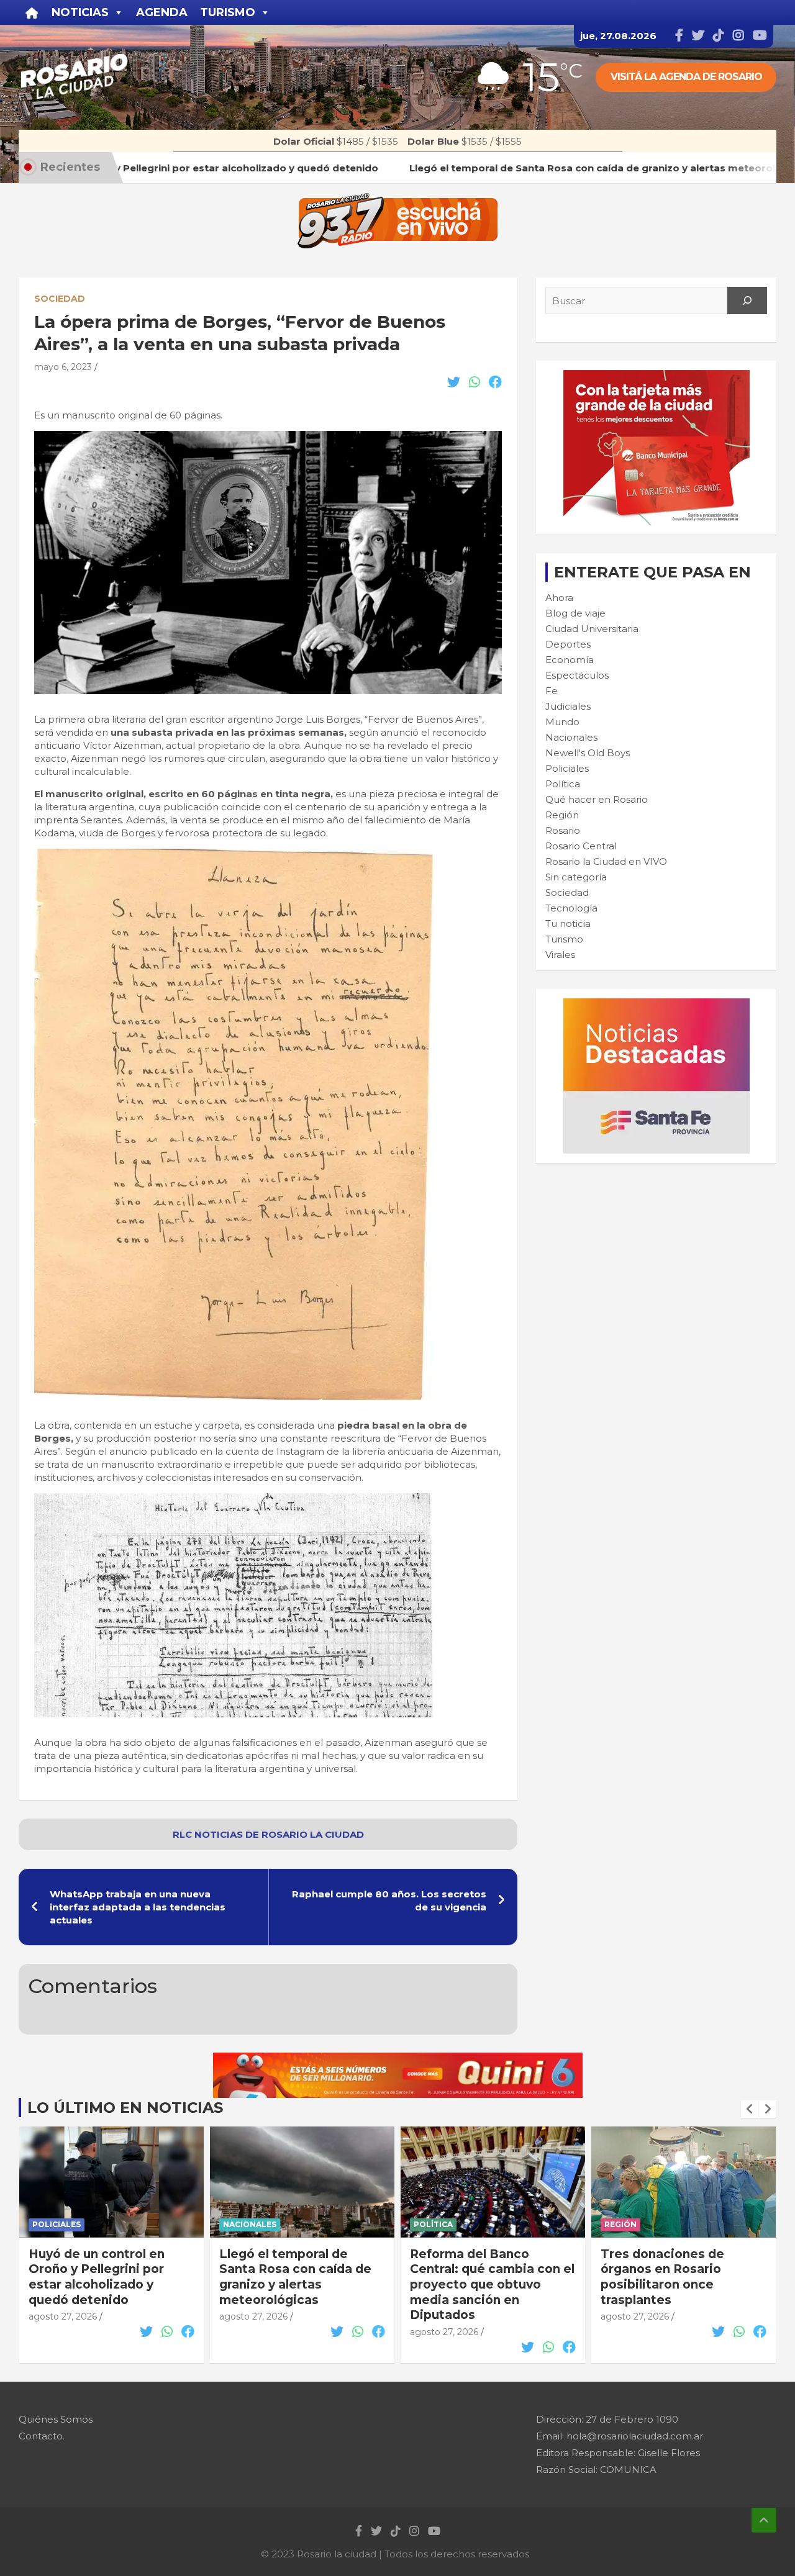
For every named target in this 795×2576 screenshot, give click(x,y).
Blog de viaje (575, 613)
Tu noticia (568, 924)
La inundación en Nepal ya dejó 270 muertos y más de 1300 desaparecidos (682, 2269)
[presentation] (750, 2109)
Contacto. (42, 2436)
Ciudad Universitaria (592, 629)
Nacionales (571, 737)
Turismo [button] (228, 12)
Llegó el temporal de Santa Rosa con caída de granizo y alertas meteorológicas (105, 2277)
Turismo (564, 939)
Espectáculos (577, 675)
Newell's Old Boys (588, 753)
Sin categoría (576, 877)
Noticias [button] (80, 12)
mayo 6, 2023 (63, 367)
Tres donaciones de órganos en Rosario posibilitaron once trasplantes (472, 2277)
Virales (560, 955)
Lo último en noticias (125, 2108)
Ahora (559, 598)
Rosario (563, 830)
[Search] (747, 301)
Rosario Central (581, 846)
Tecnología (571, 908)
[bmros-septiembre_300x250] (656, 377)
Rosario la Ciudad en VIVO (606, 861)
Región (562, 815)
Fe (552, 691)
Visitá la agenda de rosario (686, 77)
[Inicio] (32, 12)
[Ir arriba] (764, 2520)
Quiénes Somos (56, 2419)
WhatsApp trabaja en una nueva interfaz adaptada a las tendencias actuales (138, 1907)
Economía (570, 660)
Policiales (567, 768)
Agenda (162, 12)
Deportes (568, 644)
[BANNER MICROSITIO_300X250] (656, 1005)
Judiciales (568, 706)
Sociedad (60, 299)
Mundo (562, 722)
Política (563, 784)
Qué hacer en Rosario (597, 799)
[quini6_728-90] (398, 2059)
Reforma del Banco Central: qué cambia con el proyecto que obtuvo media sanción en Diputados (302, 2285)
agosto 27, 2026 (63, 2316)
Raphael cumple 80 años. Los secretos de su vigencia (389, 1900)
